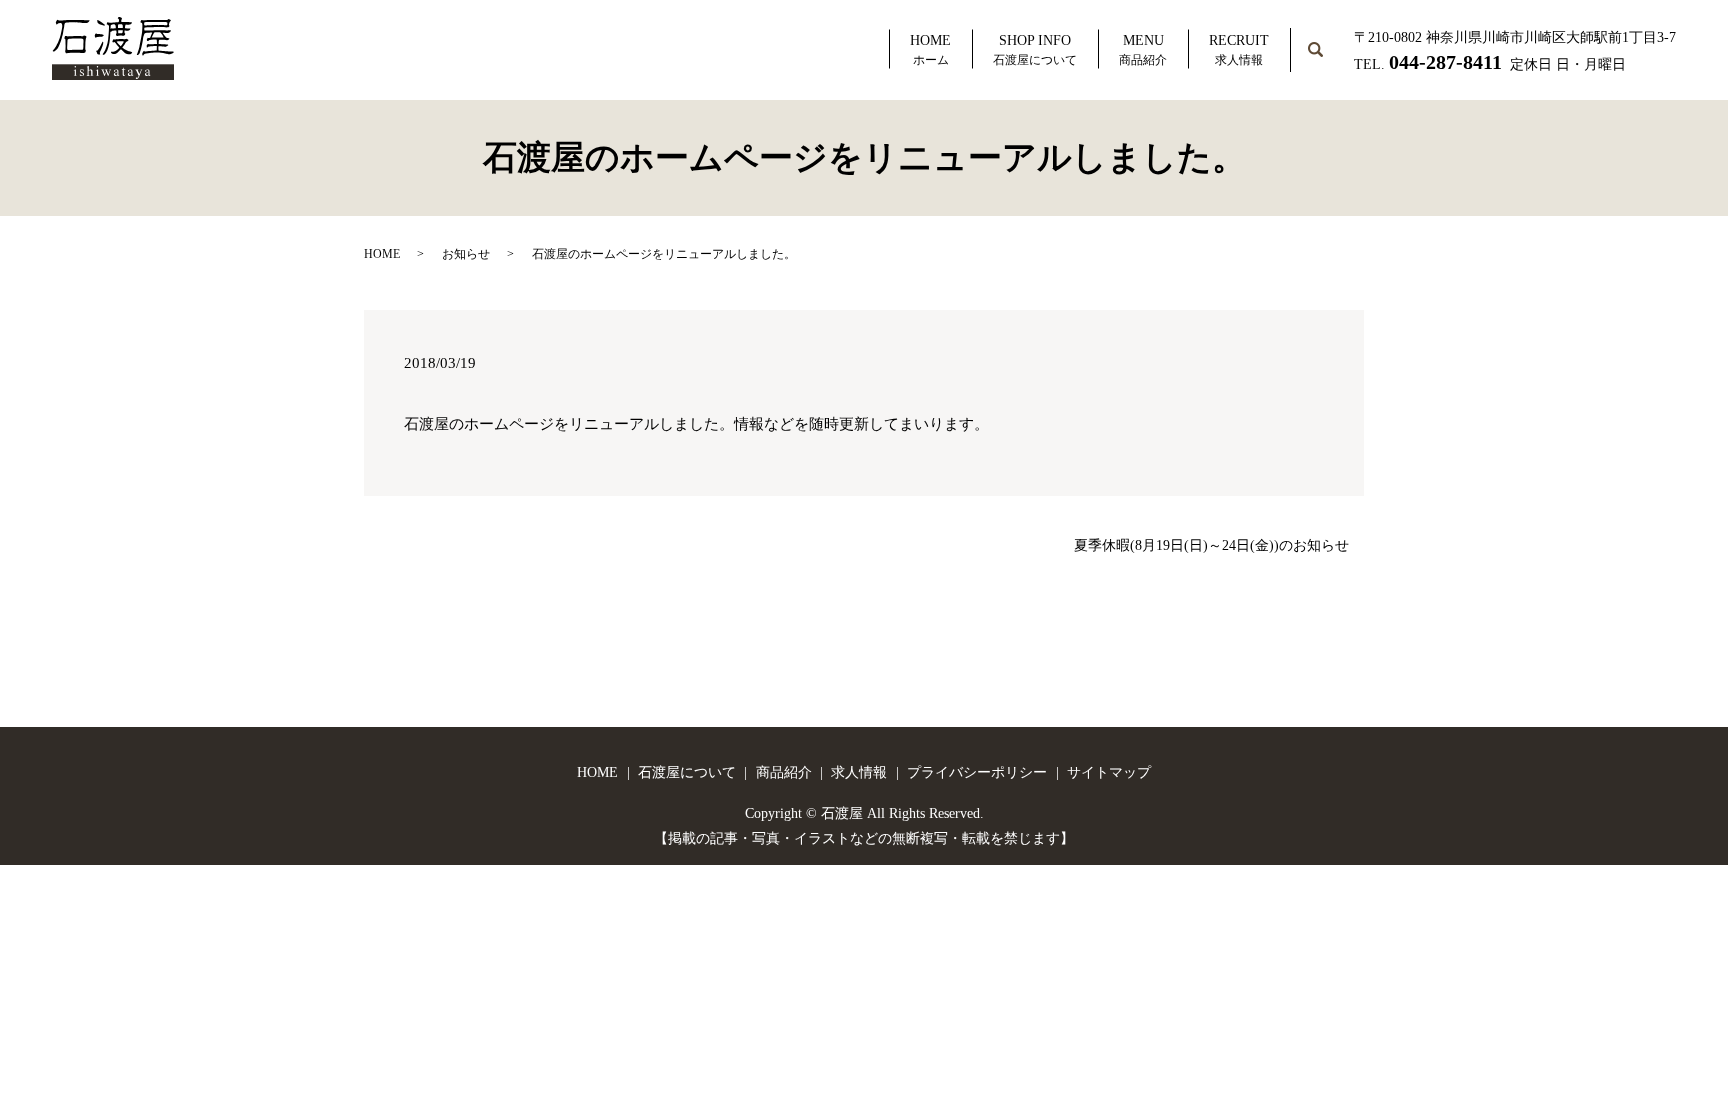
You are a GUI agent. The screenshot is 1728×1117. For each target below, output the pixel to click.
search (1330, 38)
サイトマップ (1109, 772)
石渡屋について (687, 772)
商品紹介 (784, 772)
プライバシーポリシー (977, 772)
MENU (1143, 50)
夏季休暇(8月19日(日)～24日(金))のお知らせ (1211, 545)
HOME (930, 50)
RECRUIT (1239, 50)
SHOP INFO (1035, 50)
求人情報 (859, 772)
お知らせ (466, 254)
